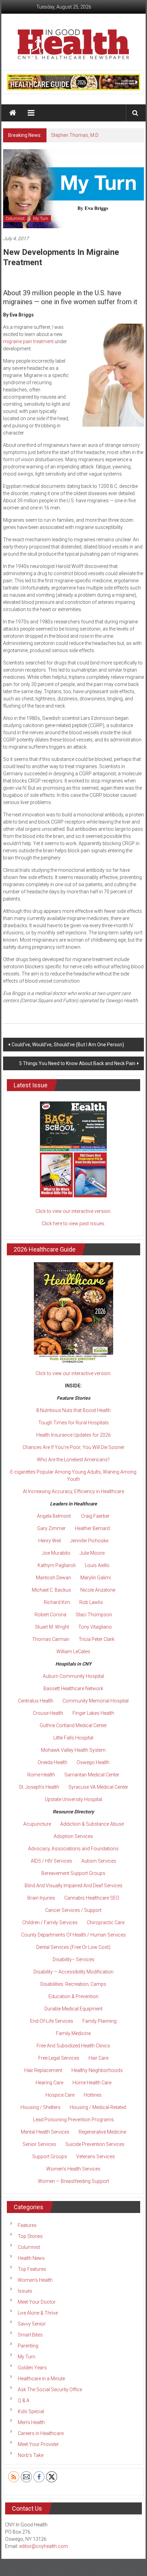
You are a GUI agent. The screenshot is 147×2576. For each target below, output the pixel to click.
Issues (25, 2291)
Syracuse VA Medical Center (98, 1787)
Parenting (28, 2346)
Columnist (15, 219)
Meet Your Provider (38, 2444)
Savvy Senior (32, 2324)
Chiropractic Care (106, 1923)
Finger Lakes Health (93, 1713)
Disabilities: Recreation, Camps (73, 1984)
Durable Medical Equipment (73, 2009)
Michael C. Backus (51, 1590)
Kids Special (31, 2411)
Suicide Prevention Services (95, 2144)
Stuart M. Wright (52, 1627)
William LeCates (73, 1652)
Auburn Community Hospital (73, 1676)
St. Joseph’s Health (39, 1787)
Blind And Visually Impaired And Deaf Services (73, 1886)
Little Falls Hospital (73, 1738)
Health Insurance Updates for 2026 (73, 1435)
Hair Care (98, 2058)
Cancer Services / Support (73, 1910)
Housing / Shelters (41, 2107)
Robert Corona (50, 1615)
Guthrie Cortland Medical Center (73, 1725)
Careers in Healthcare (41, 2433)
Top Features (32, 2269)
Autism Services (99, 1861)
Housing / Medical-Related (98, 2107)
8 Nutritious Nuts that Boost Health (73, 1410)
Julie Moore (92, 1553)
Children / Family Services (50, 1923)
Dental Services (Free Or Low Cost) (73, 1947)
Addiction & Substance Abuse (92, 1824)
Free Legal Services (59, 2058)
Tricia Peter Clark (97, 1639)
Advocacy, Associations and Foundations (73, 1849)
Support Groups (50, 2157)
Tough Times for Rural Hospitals (73, 1423)
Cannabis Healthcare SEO (92, 1898)
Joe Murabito (56, 1553)
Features (27, 2225)
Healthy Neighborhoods (97, 2070)
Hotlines (93, 2095)
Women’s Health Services (73, 2169)
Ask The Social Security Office (50, 2390)
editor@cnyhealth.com (44, 2546)
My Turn (41, 219)
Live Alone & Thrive (38, 2313)
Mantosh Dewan (54, 1578)
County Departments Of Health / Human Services (73, 1935)
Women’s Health (35, 2280)
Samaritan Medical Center (92, 1775)
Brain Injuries (41, 1898)
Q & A (24, 2400)
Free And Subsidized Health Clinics (73, 2046)
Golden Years (32, 2368)
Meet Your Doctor (37, 2302)
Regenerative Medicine (102, 2132)
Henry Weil (50, 1541)
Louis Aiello (97, 1565)
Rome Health (41, 1775)
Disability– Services (73, 1959)
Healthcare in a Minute (41, 2379)
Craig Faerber (95, 1516)
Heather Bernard (92, 1528)
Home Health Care (92, 2083)
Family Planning (99, 2021)
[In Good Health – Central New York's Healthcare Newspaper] (13, 113)
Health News (31, 2258)
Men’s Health (31, 2422)
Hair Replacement (43, 2070)
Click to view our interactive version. (73, 1211)
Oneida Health (52, 1762)
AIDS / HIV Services (51, 1861)
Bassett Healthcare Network (73, 1688)
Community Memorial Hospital (96, 1701)
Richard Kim (57, 1602)
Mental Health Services (45, 2132)
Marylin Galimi (96, 1578)
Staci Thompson (94, 1615)
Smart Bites (30, 2335)
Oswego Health (93, 1762)
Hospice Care (60, 2095)
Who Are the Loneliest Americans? (73, 1460)
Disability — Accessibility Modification (73, 1972)
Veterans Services (96, 2157)
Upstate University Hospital (73, 1799)
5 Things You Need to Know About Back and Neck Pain (77, 1063)
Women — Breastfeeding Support (73, 2181)
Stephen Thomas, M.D (75, 135)
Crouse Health (48, 1713)
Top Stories (30, 2236)
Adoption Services (73, 1836)
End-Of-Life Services (52, 2021)
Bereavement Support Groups (73, 1873)
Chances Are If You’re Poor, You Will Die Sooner (73, 1447)
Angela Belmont (54, 1516)
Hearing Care (49, 2083)
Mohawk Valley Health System (73, 1750)
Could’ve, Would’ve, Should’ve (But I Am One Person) (68, 1045)
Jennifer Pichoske (89, 1541)
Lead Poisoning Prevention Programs (73, 2120)
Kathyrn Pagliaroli (57, 1565)
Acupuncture (37, 1824)
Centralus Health (36, 1701)
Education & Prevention (73, 1996)
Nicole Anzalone (98, 1590)
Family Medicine (73, 2033)
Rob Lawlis (91, 1602)
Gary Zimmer (51, 1528)
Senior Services (39, 2144)
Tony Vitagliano (95, 1627)
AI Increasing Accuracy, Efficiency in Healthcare (73, 1491)
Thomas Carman (51, 1639)
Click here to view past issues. (73, 1224)
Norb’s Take (31, 2455)
